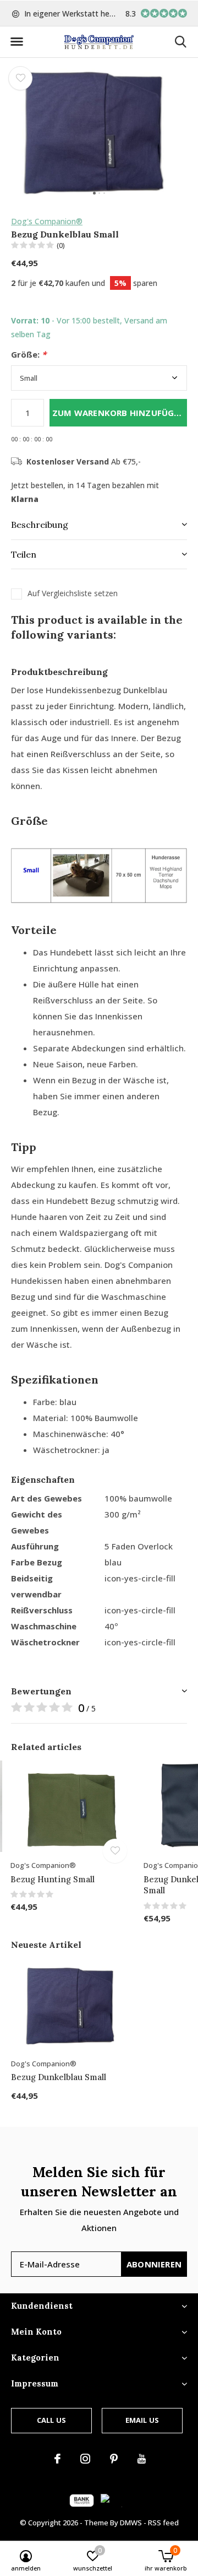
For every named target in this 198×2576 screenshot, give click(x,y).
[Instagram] (85, 2459)
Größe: (29, 355)
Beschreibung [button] (40, 525)
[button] (16, 42)
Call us (51, 2420)
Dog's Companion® (47, 221)
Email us (142, 2420)
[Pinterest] (114, 2459)
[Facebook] (57, 2459)
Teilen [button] (24, 554)
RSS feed (163, 2523)
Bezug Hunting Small (53, 1879)
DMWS (131, 2523)
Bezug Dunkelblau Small (59, 2077)
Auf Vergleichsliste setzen (73, 593)
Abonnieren (154, 2264)
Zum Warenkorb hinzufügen (119, 413)
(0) (61, 245)
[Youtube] (142, 2459)
